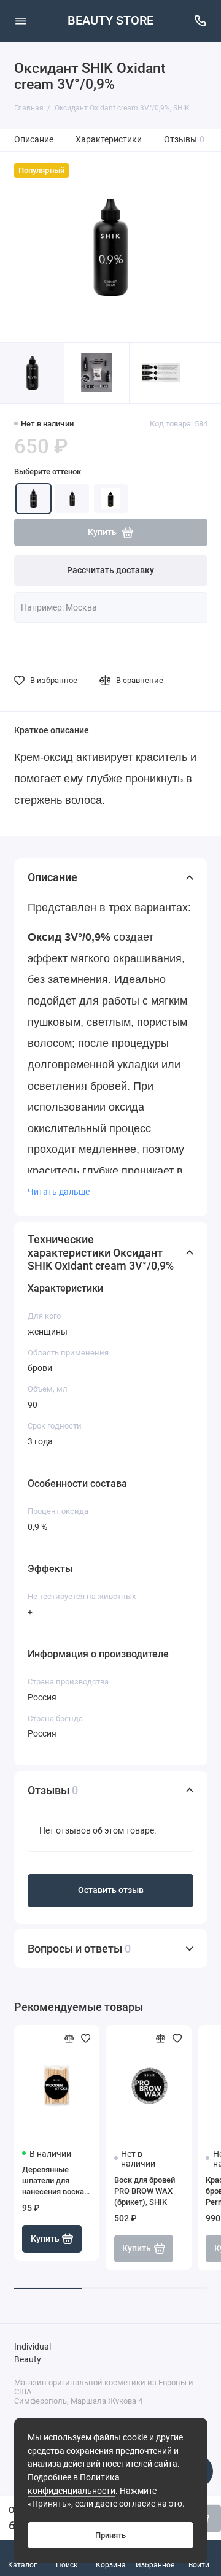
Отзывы (184, 140)
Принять (110, 2535)
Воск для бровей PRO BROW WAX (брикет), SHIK (145, 2191)
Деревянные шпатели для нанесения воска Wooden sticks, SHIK (53, 2181)
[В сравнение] (69, 2038)
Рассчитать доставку (110, 570)
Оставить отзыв (111, 1890)
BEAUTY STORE (110, 21)
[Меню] (21, 21)
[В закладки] (86, 2038)
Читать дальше (59, 1192)
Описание (34, 140)
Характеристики (109, 140)
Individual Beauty (33, 2354)
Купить (45, 2239)
